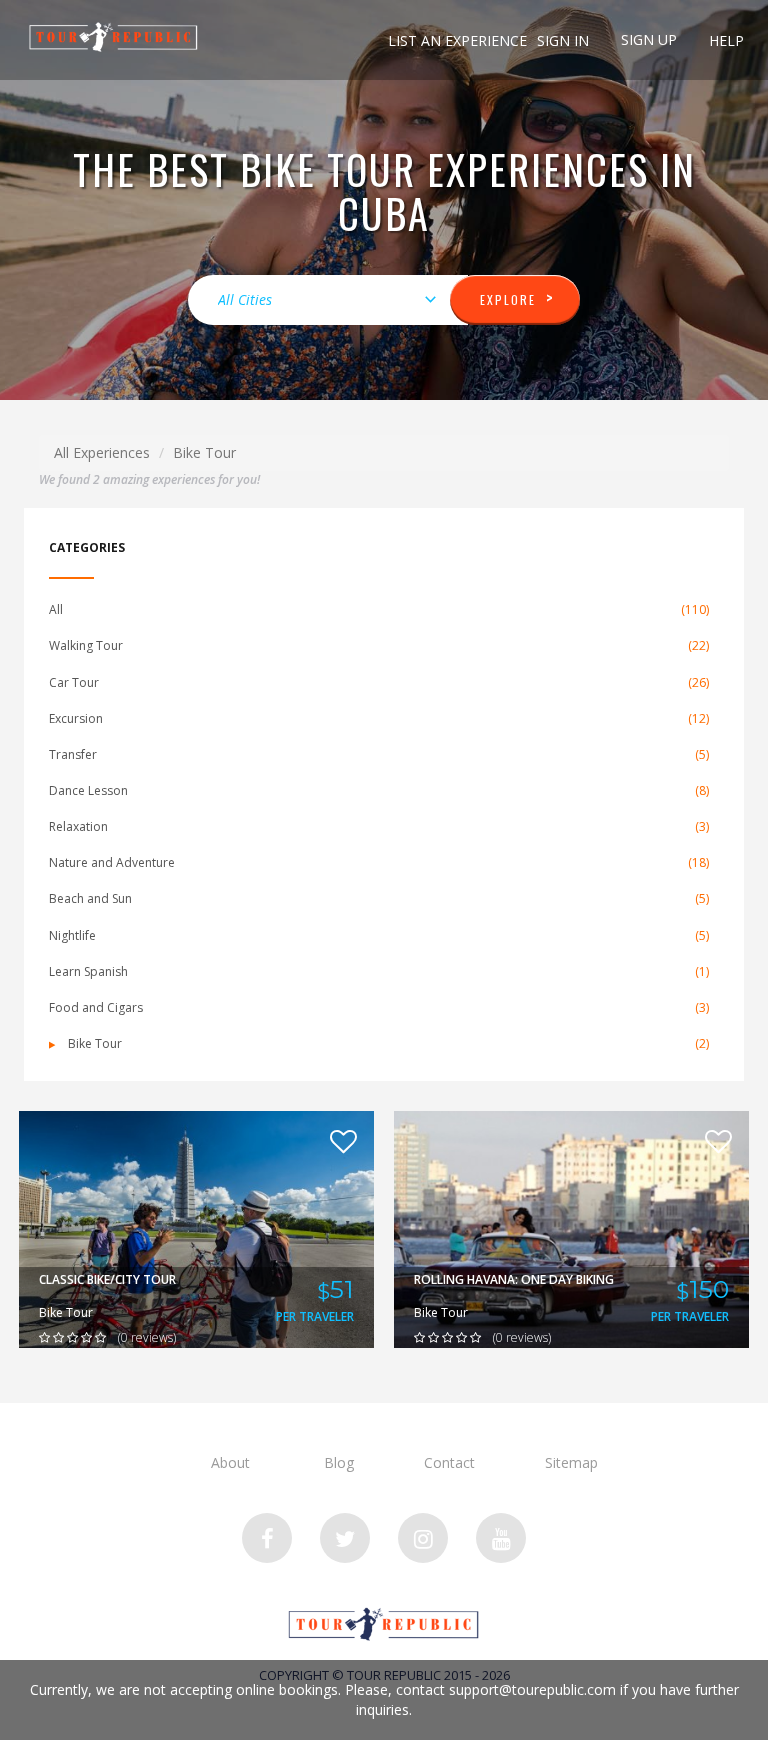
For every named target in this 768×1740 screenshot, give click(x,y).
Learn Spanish (379, 971)
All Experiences (102, 452)
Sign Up (649, 39)
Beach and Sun (379, 898)
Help (726, 40)
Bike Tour (387, 1043)
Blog (339, 1462)
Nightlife (379, 935)
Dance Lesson (379, 790)
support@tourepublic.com (532, 1689)
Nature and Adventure (379, 862)
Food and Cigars (379, 1007)
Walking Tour (379, 645)
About (230, 1462)
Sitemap (571, 1462)
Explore (517, 297)
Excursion (379, 718)
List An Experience (457, 40)
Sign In (563, 40)
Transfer (379, 754)
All (379, 609)
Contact (449, 1462)
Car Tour (379, 682)
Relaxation (379, 826)
